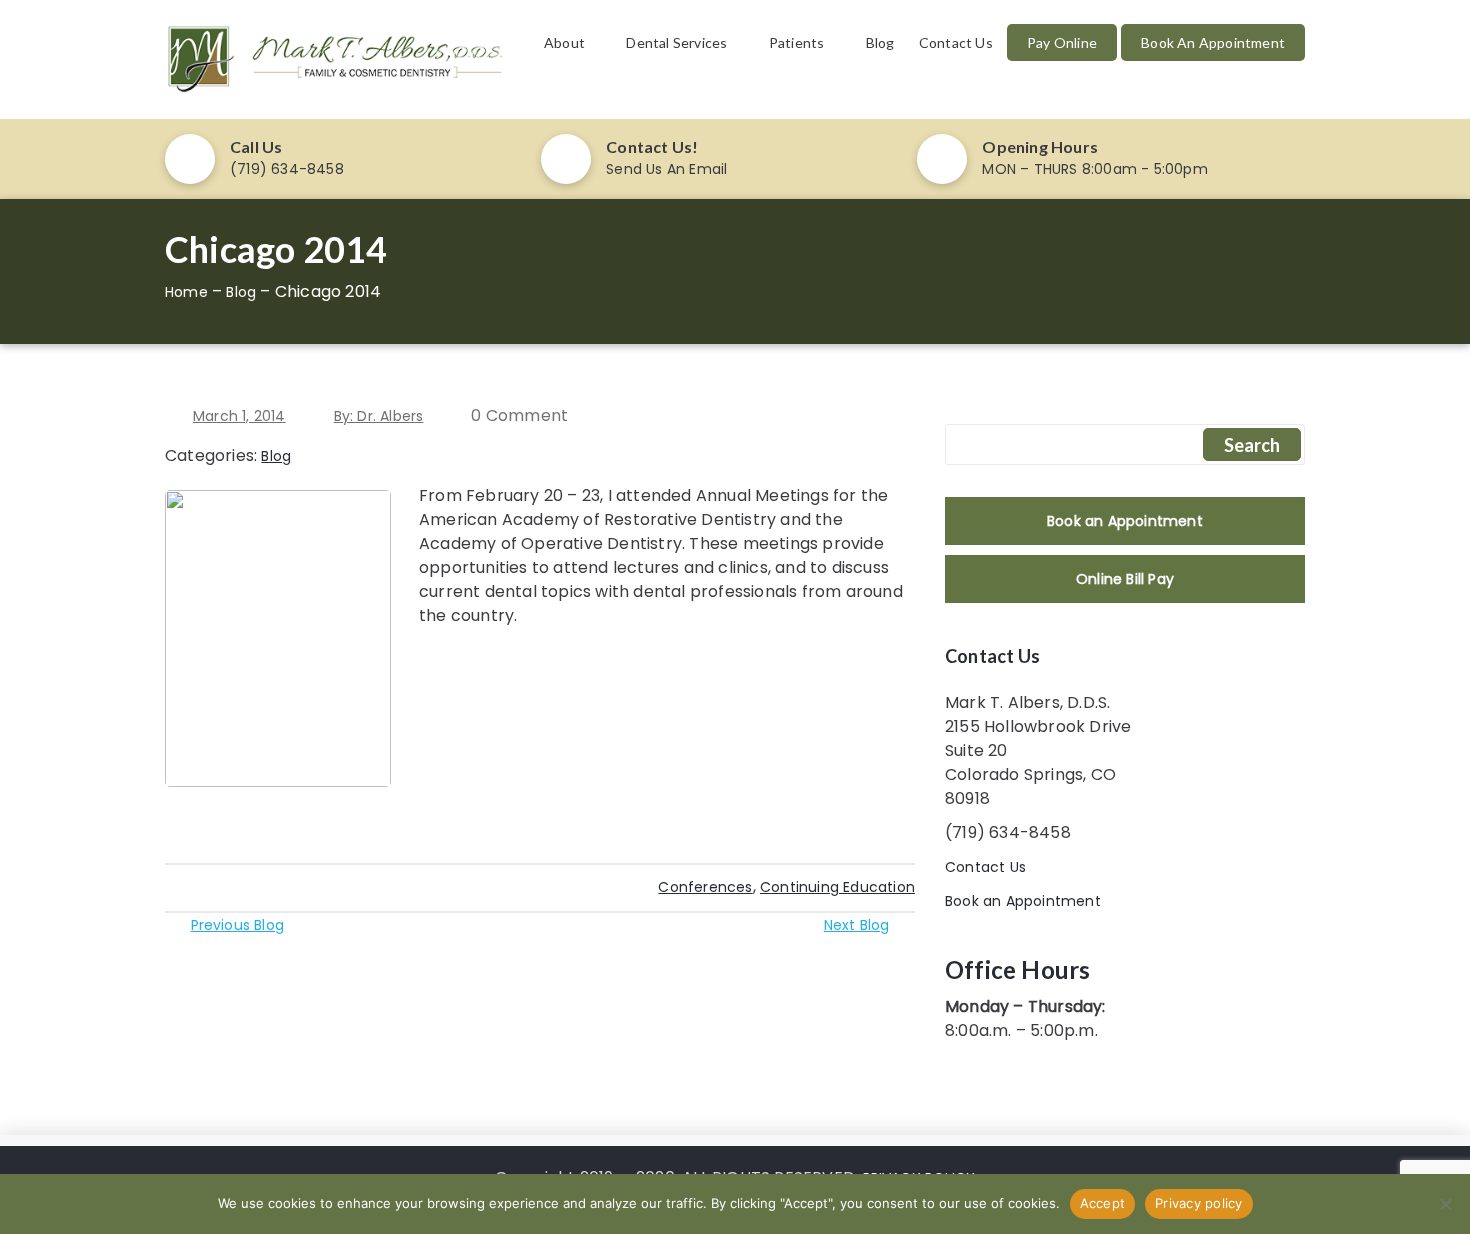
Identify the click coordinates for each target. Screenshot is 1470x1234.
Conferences (705, 887)
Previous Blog (237, 925)
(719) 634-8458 (287, 169)
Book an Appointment (1213, 42)
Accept (1103, 1203)
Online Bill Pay (1125, 579)
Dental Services (676, 42)
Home (186, 292)
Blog (880, 42)
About (564, 42)
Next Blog (857, 925)
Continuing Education (837, 887)
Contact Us (956, 42)
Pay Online (1062, 42)
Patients (797, 42)
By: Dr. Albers (379, 416)
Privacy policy (1199, 1203)
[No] (1445, 1204)
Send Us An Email (666, 169)
